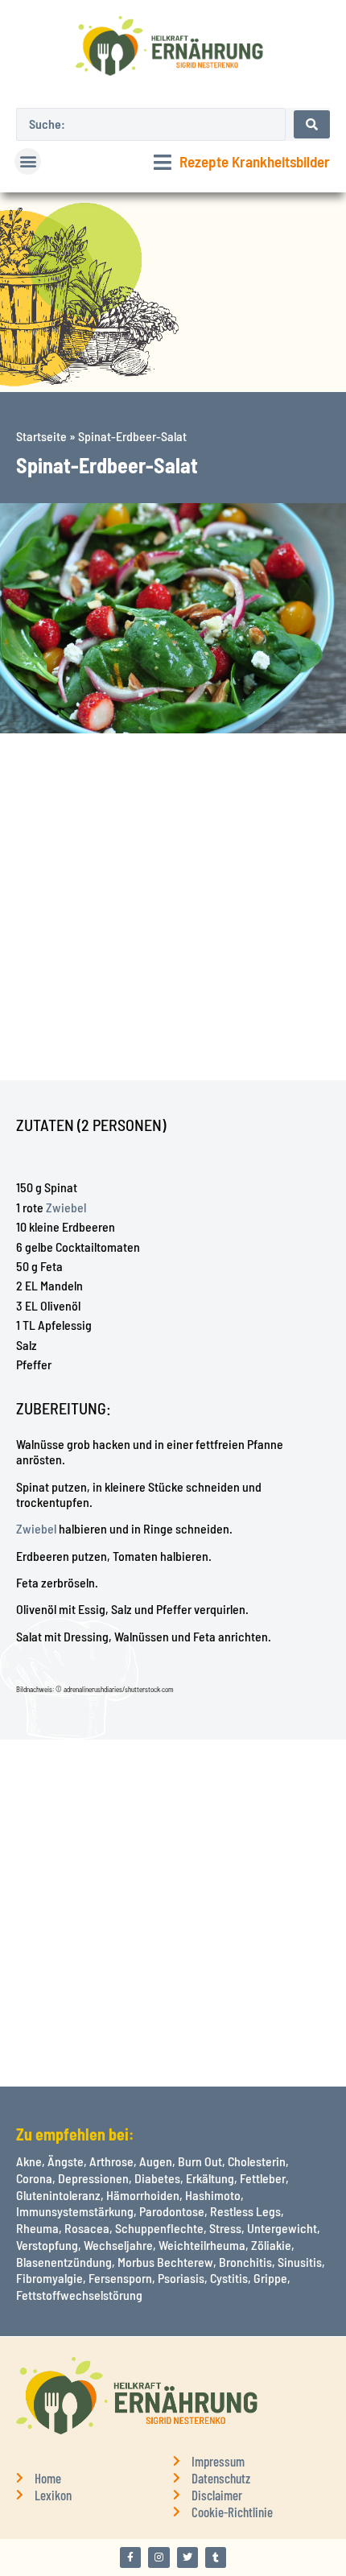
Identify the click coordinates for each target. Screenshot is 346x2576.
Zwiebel (66, 1207)
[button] (28, 161)
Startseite (41, 436)
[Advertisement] (173, 907)
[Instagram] (159, 2557)
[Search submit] (312, 124)
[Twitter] (187, 2557)
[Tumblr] (216, 2557)
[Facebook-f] (130, 2557)
